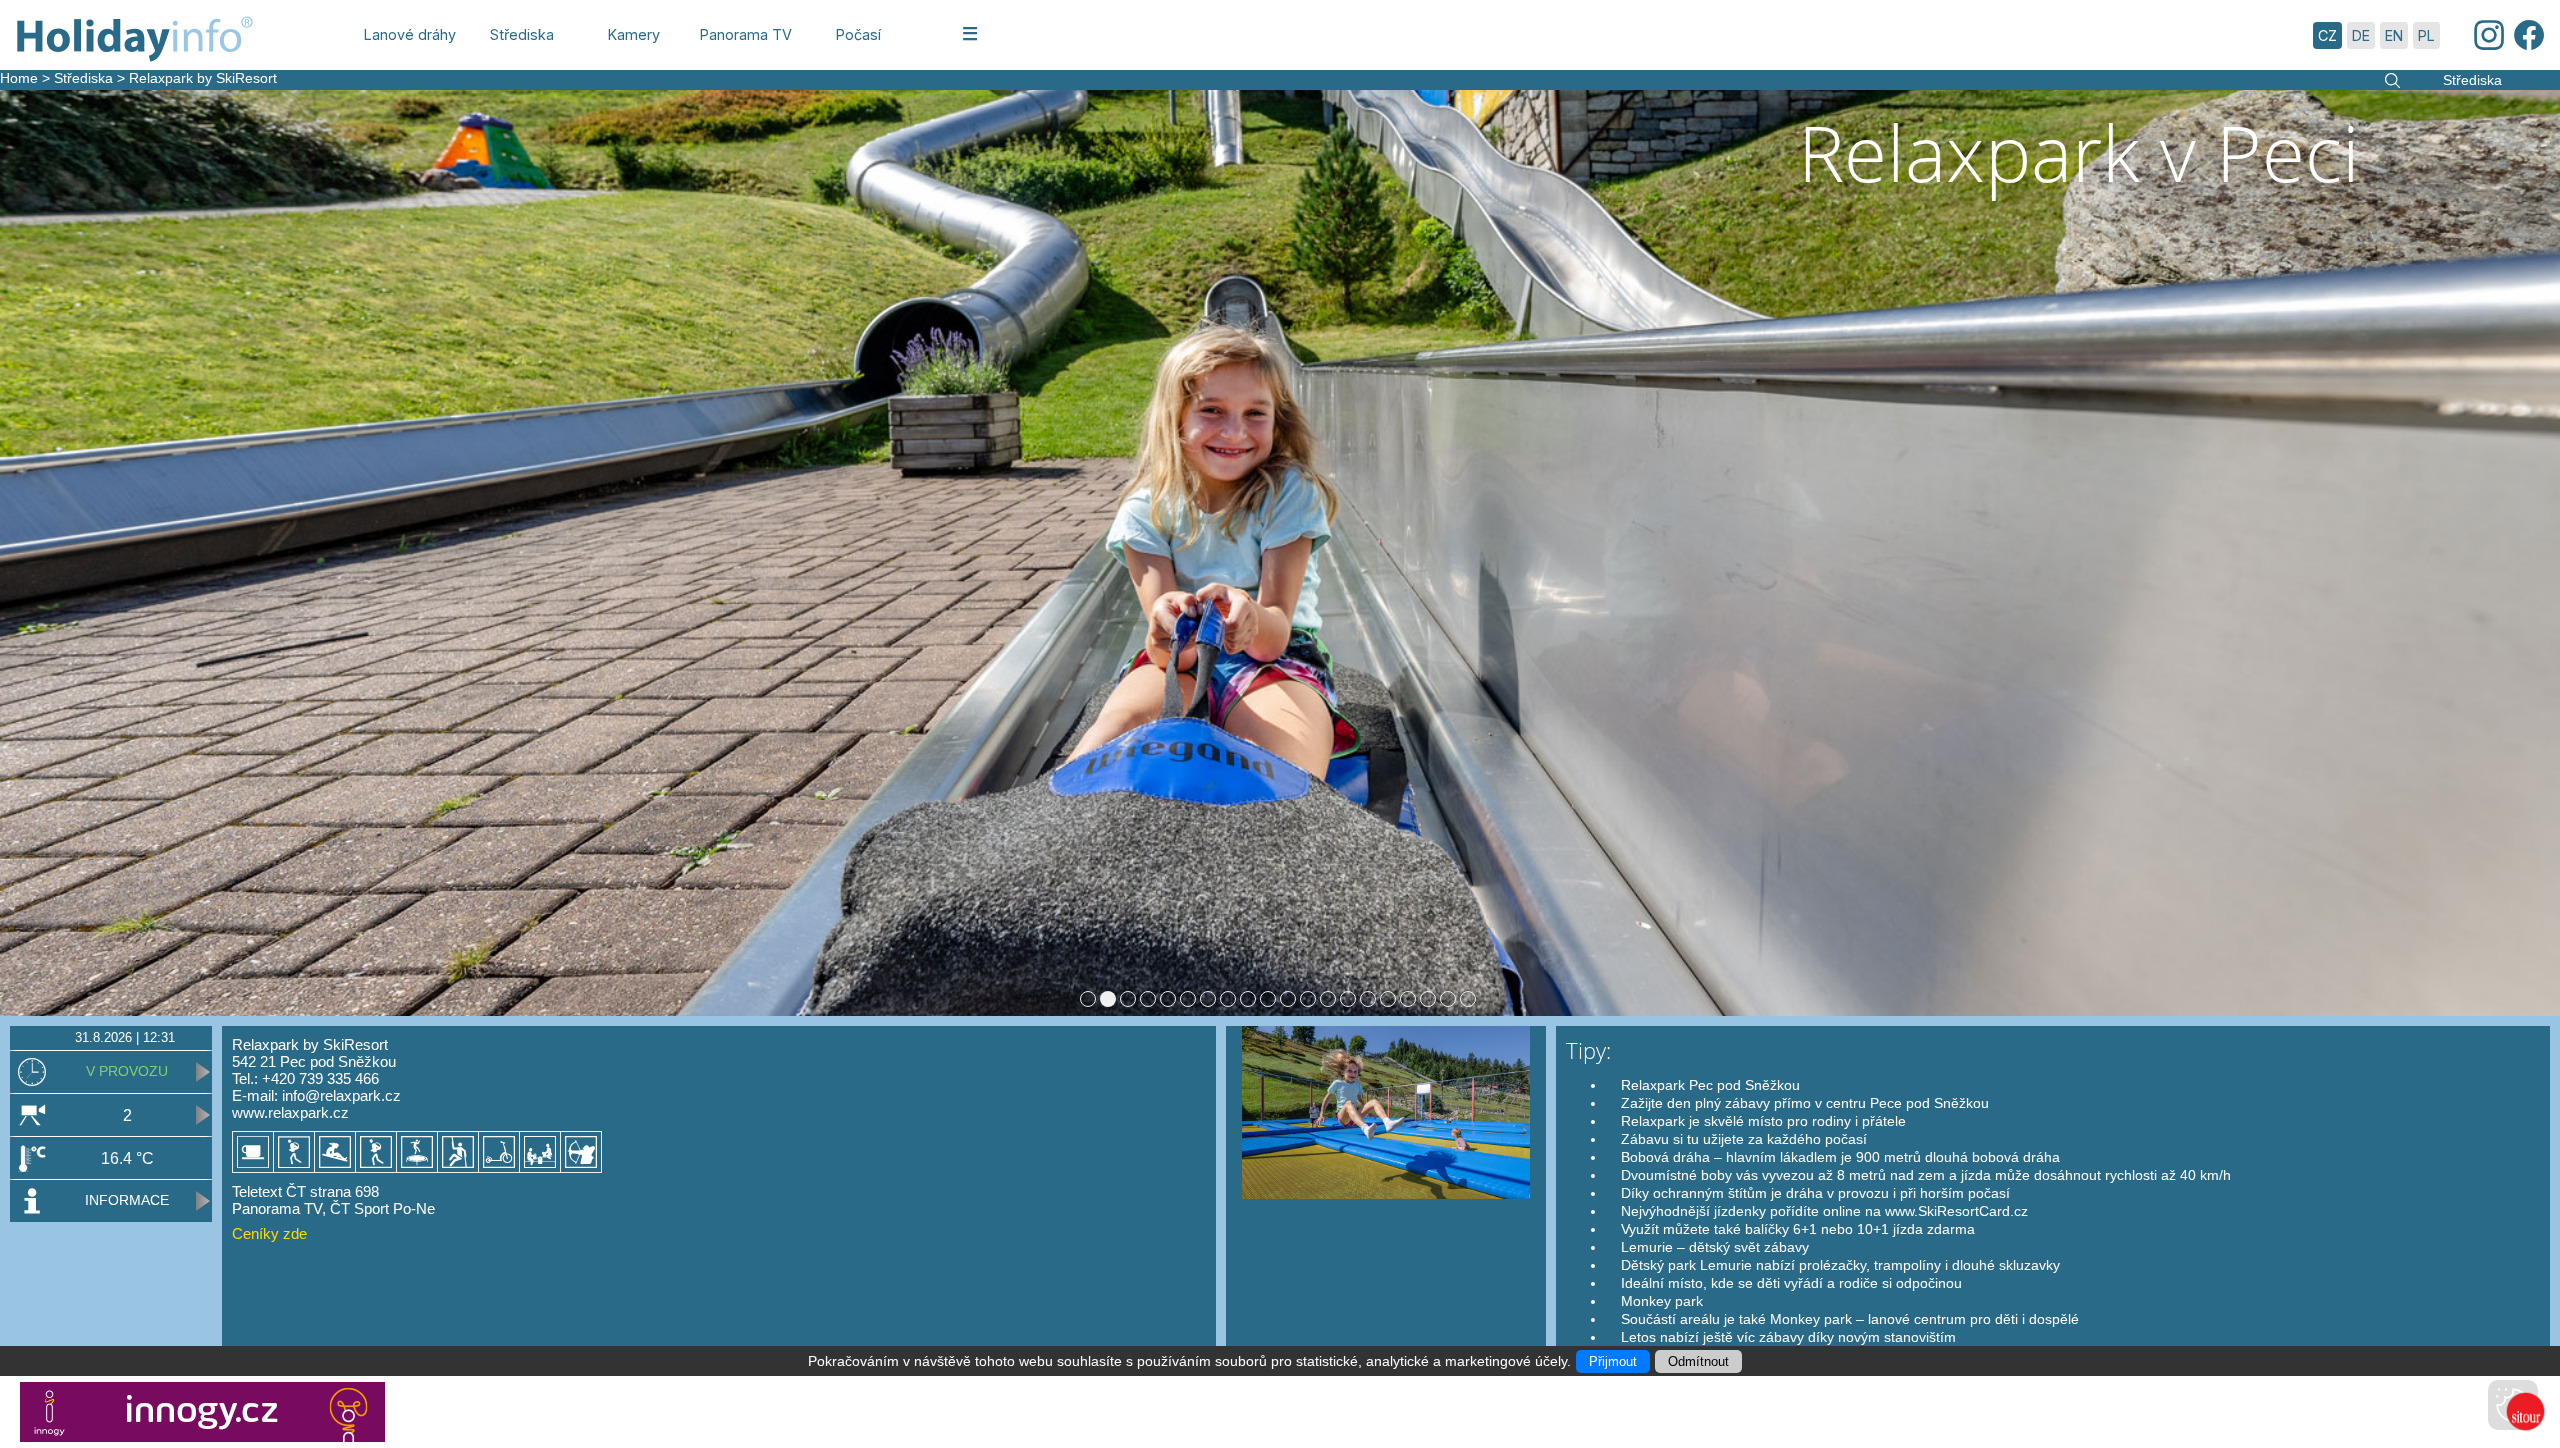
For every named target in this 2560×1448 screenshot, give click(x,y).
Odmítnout (1698, 1361)
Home (19, 78)
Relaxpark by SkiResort (203, 78)
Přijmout (1613, 1361)
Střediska (83, 78)
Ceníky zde (269, 1233)
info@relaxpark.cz (341, 1095)
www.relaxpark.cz (290, 1112)
